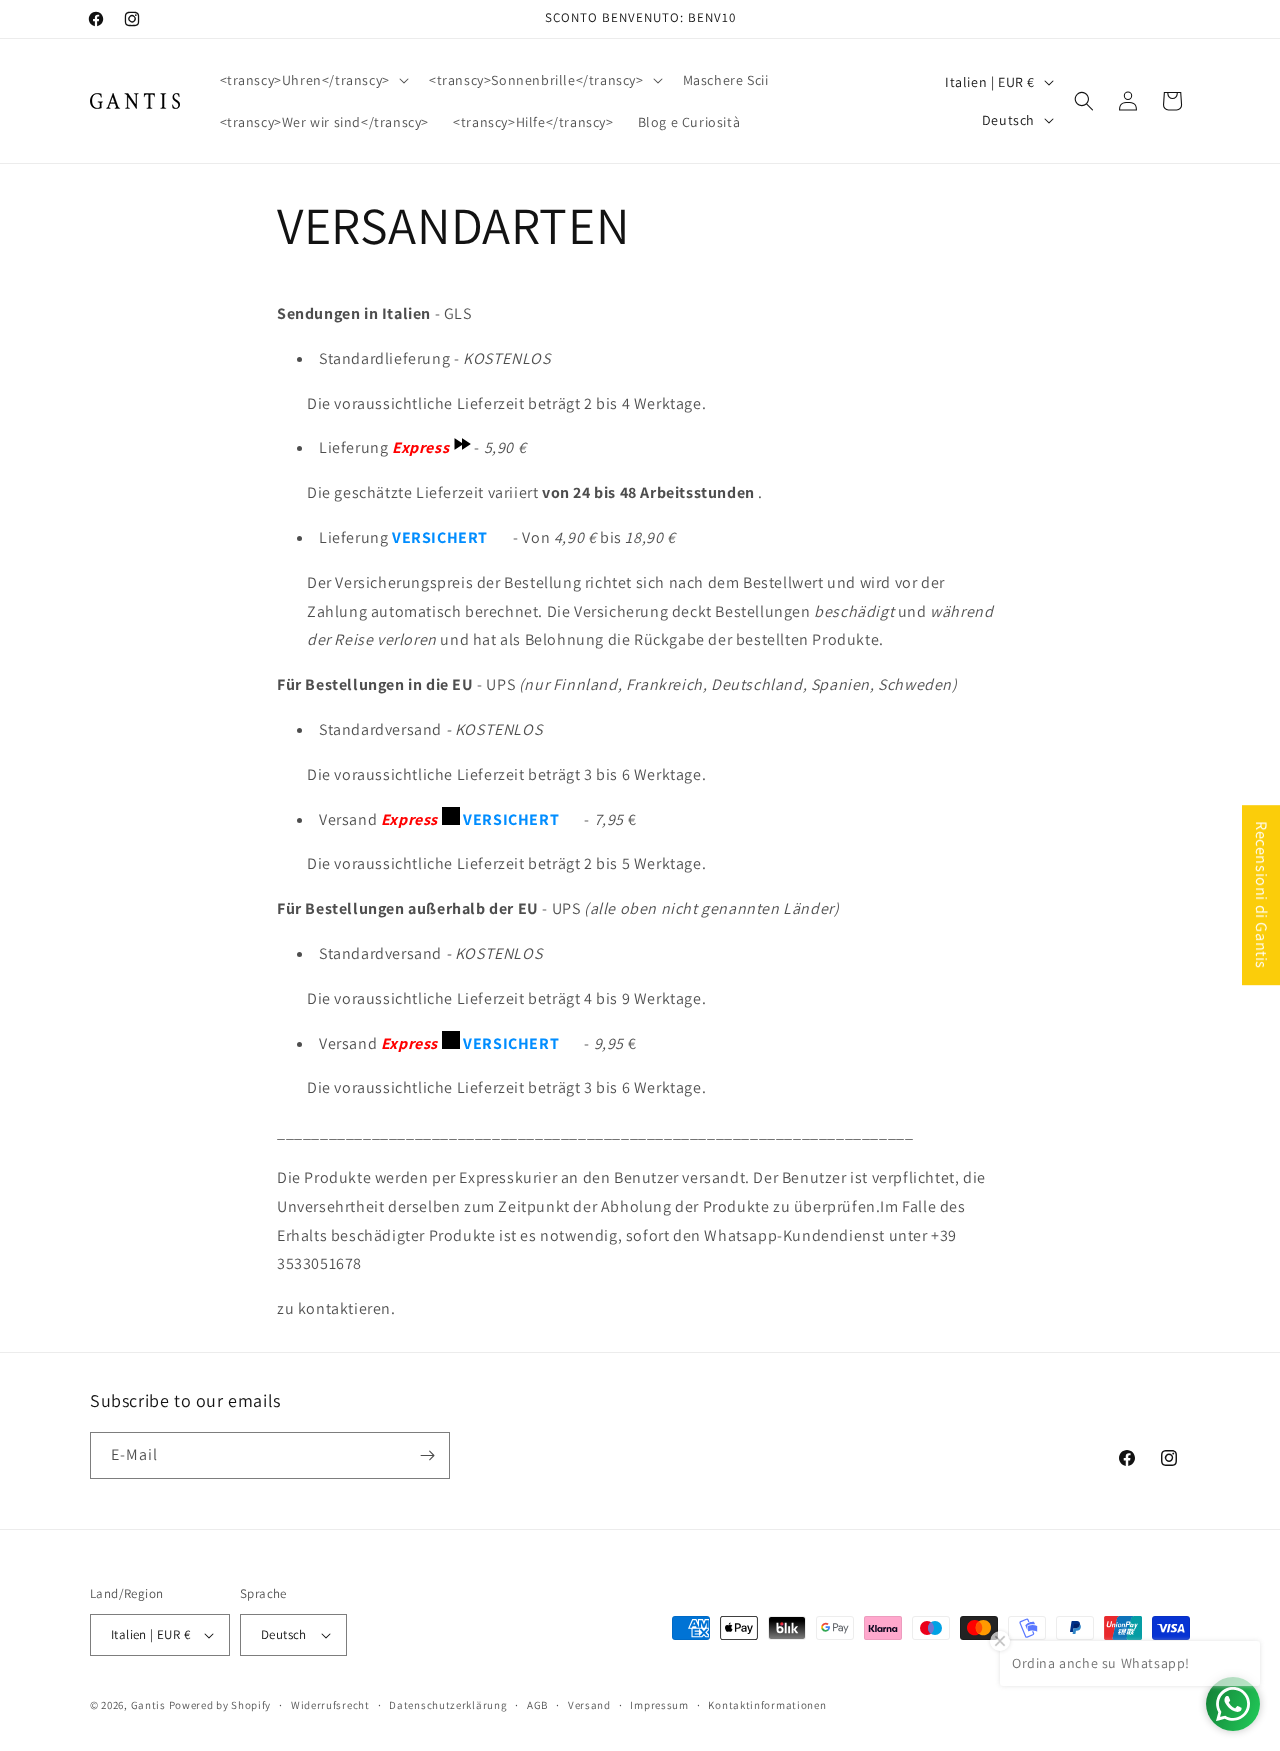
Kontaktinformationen (767, 1705)
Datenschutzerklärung (448, 1705)
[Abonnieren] (427, 1455)
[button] (312, 80)
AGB (537, 1705)
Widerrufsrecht (330, 1705)
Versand (589, 1705)
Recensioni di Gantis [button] (1261, 895)
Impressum (659, 1705)
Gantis (148, 1705)
